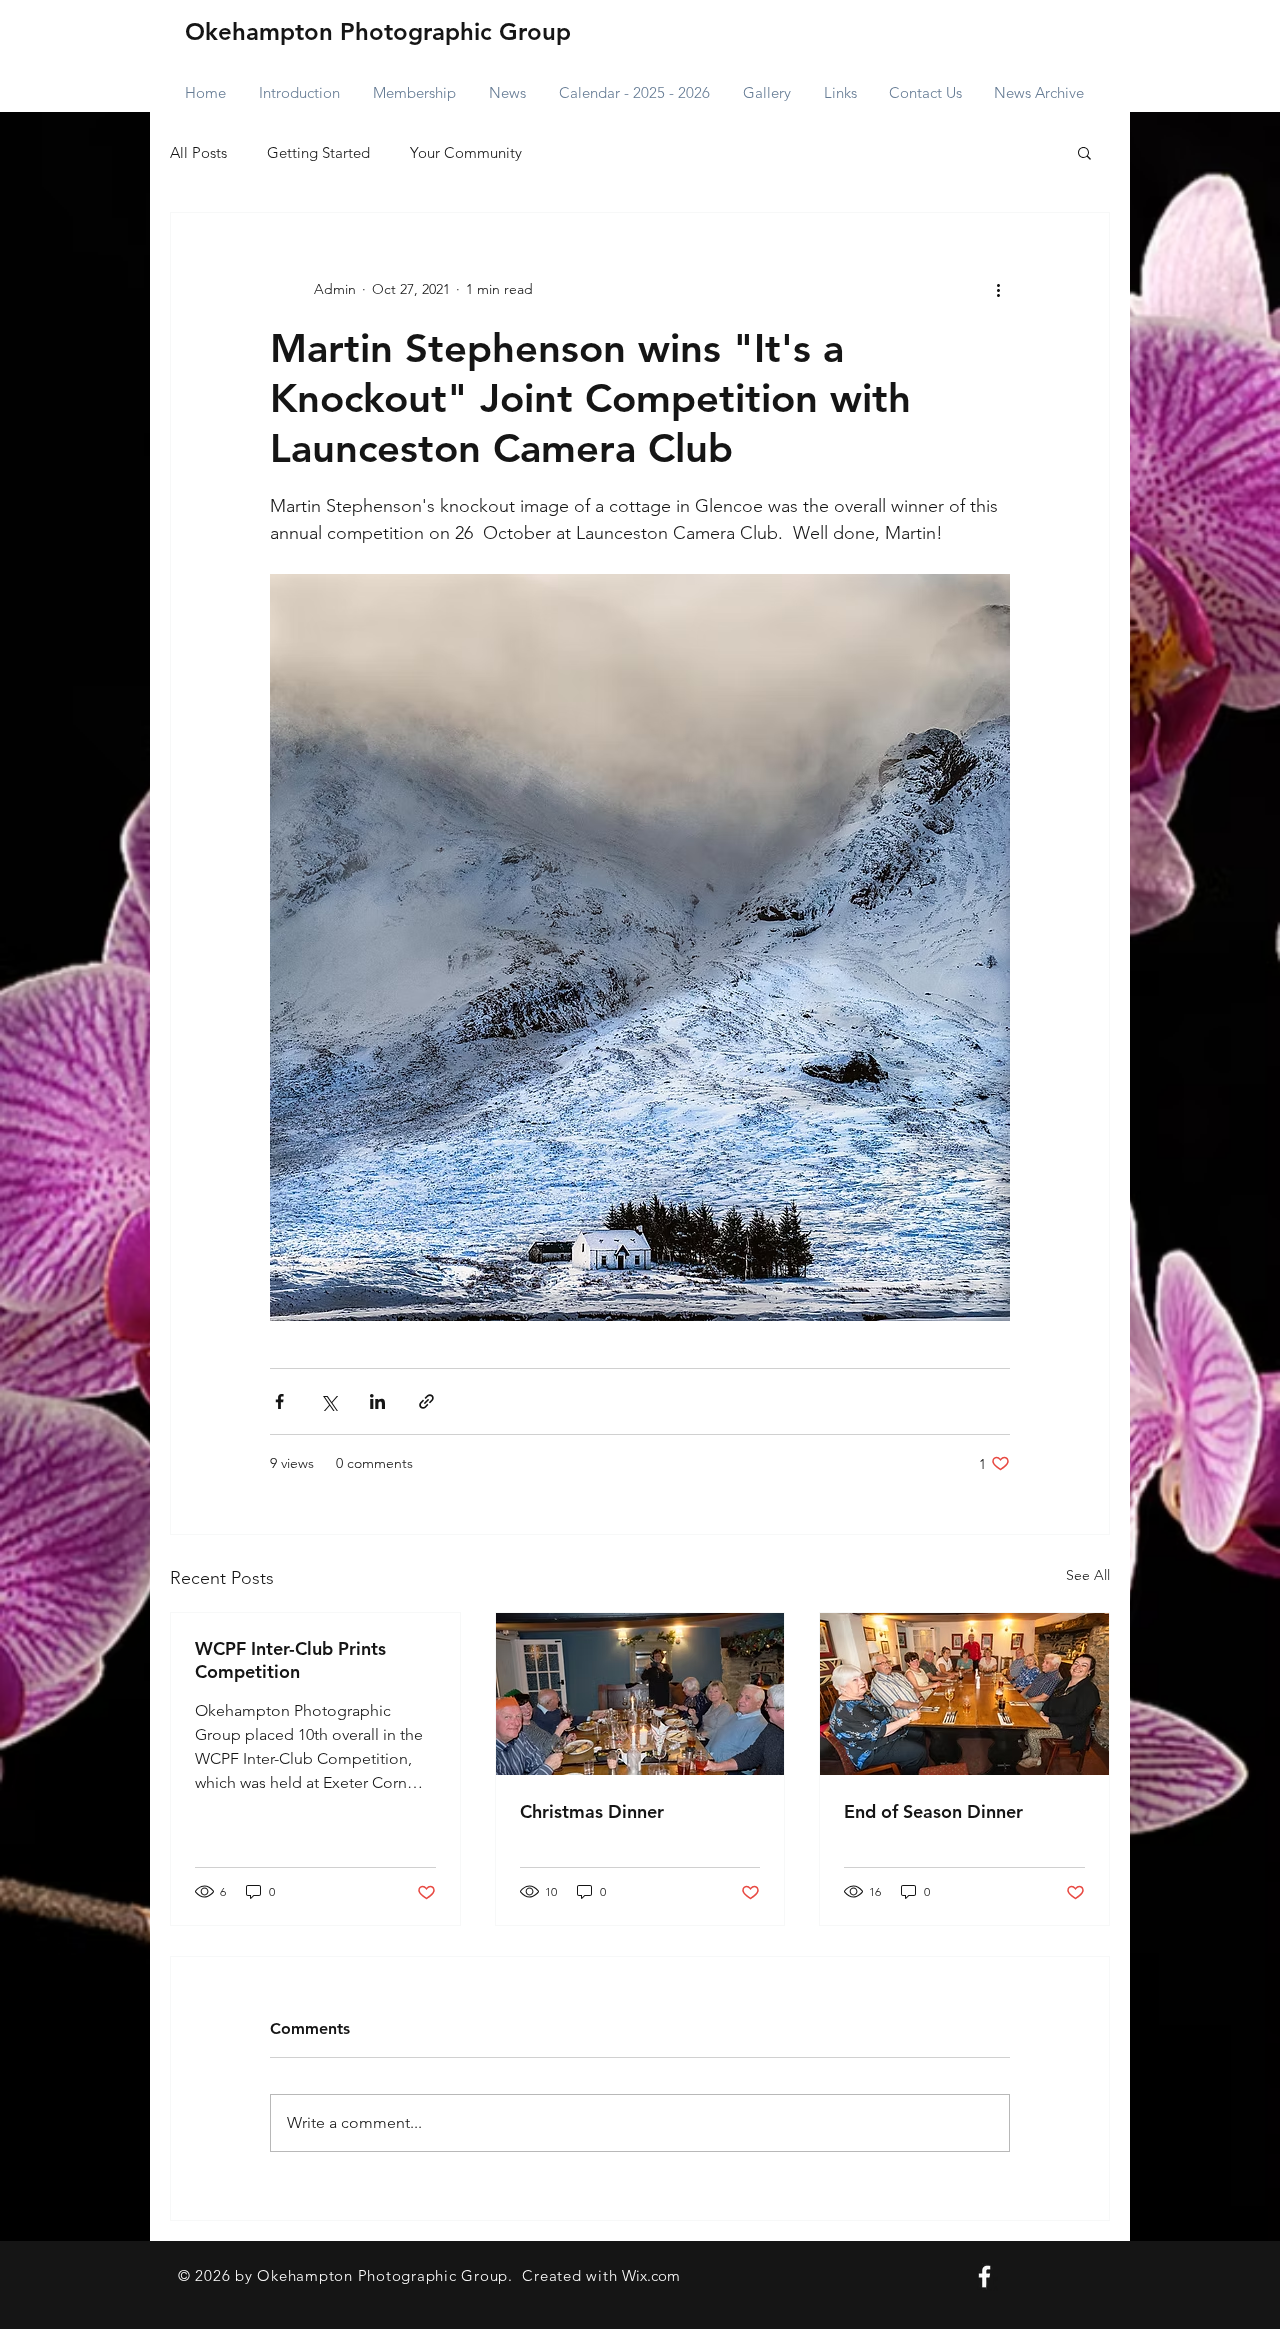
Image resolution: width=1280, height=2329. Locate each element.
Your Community (466, 152)
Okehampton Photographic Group (378, 31)
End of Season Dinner (933, 1811)
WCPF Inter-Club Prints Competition (290, 1660)
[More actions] (998, 289)
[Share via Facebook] (279, 1401)
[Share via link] (426, 1401)
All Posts (198, 152)
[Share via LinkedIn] (377, 1401)
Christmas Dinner (592, 1811)
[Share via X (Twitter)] (328, 1401)
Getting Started (318, 152)
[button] (1084, 152)
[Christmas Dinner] (640, 1694)
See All (1088, 1575)
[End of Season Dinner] (964, 1694)
